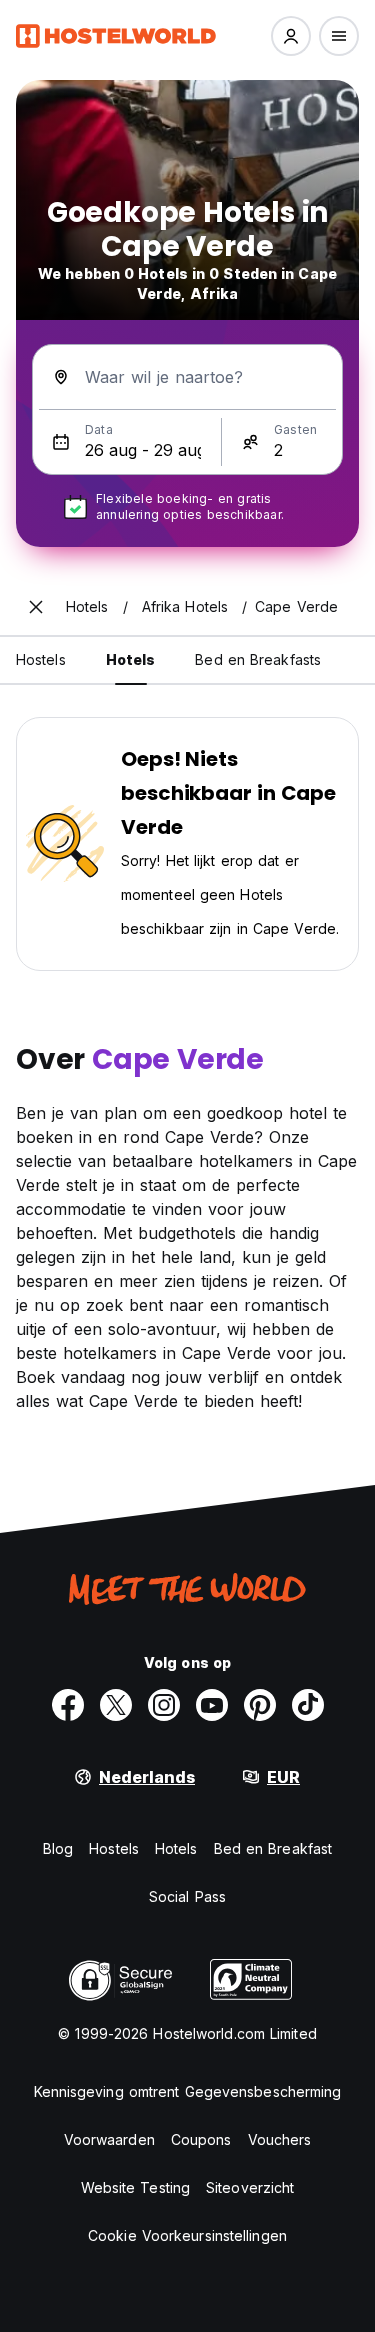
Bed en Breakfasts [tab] (258, 659)
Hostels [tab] (41, 659)
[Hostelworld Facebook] (68, 1705)
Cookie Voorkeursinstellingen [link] (187, 2235)
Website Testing (136, 2187)
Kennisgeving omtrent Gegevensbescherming (188, 2091)
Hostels (114, 1848)
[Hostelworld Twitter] (116, 1705)
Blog (58, 1848)
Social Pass (187, 1896)
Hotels (176, 1848)
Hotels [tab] (131, 659)
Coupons (201, 2139)
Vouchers (280, 2139)
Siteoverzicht (250, 2187)
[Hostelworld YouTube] (212, 1705)
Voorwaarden (109, 2139)
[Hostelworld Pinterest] (260, 1705)
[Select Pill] (291, 36)
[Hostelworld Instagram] (164, 1705)
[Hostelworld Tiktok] (308, 1705)
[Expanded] (36, 607)
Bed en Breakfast (273, 1848)
